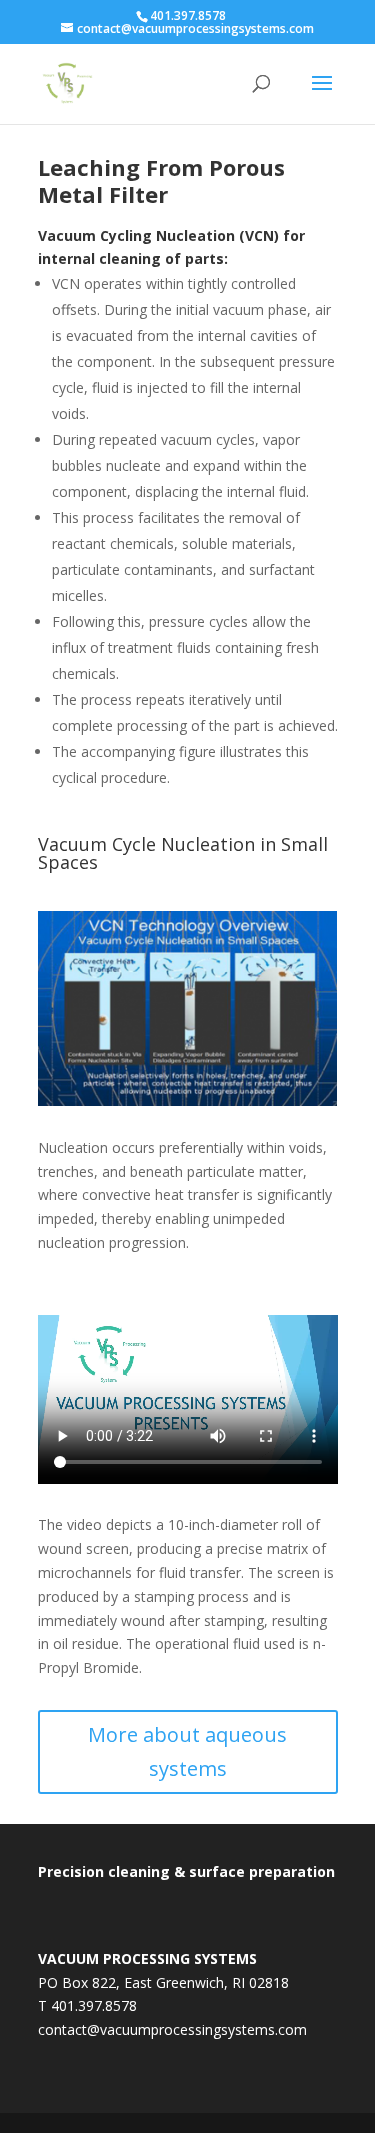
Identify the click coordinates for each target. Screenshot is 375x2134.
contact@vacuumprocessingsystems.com (172, 2029)
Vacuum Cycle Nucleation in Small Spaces (183, 854)
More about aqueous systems (187, 1751)
